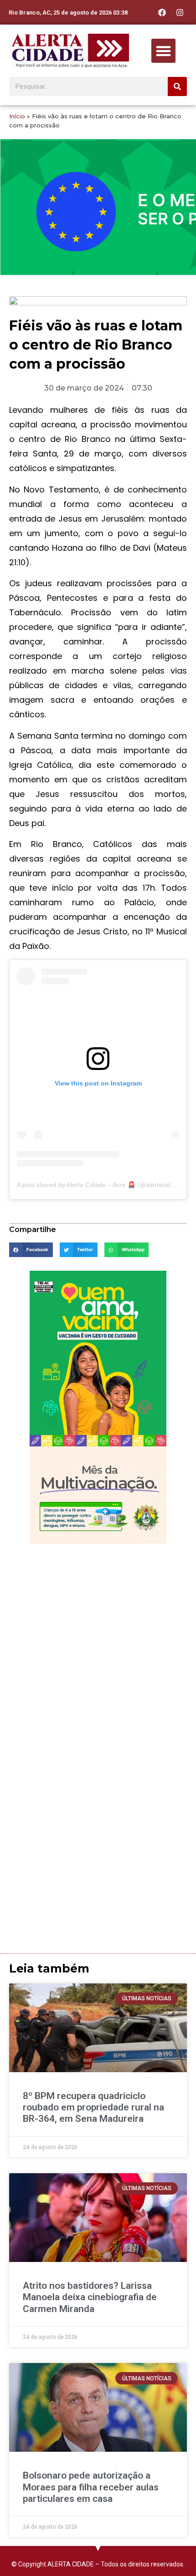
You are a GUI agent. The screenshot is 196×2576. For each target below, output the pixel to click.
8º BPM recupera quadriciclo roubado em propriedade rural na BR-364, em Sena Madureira (93, 2107)
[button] (163, 51)
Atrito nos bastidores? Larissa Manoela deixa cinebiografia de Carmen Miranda (90, 2297)
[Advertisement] (98, 1651)
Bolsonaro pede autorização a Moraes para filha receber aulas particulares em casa (91, 2487)
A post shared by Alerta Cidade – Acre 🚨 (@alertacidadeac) (104, 1185)
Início (17, 116)
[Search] (177, 86)
